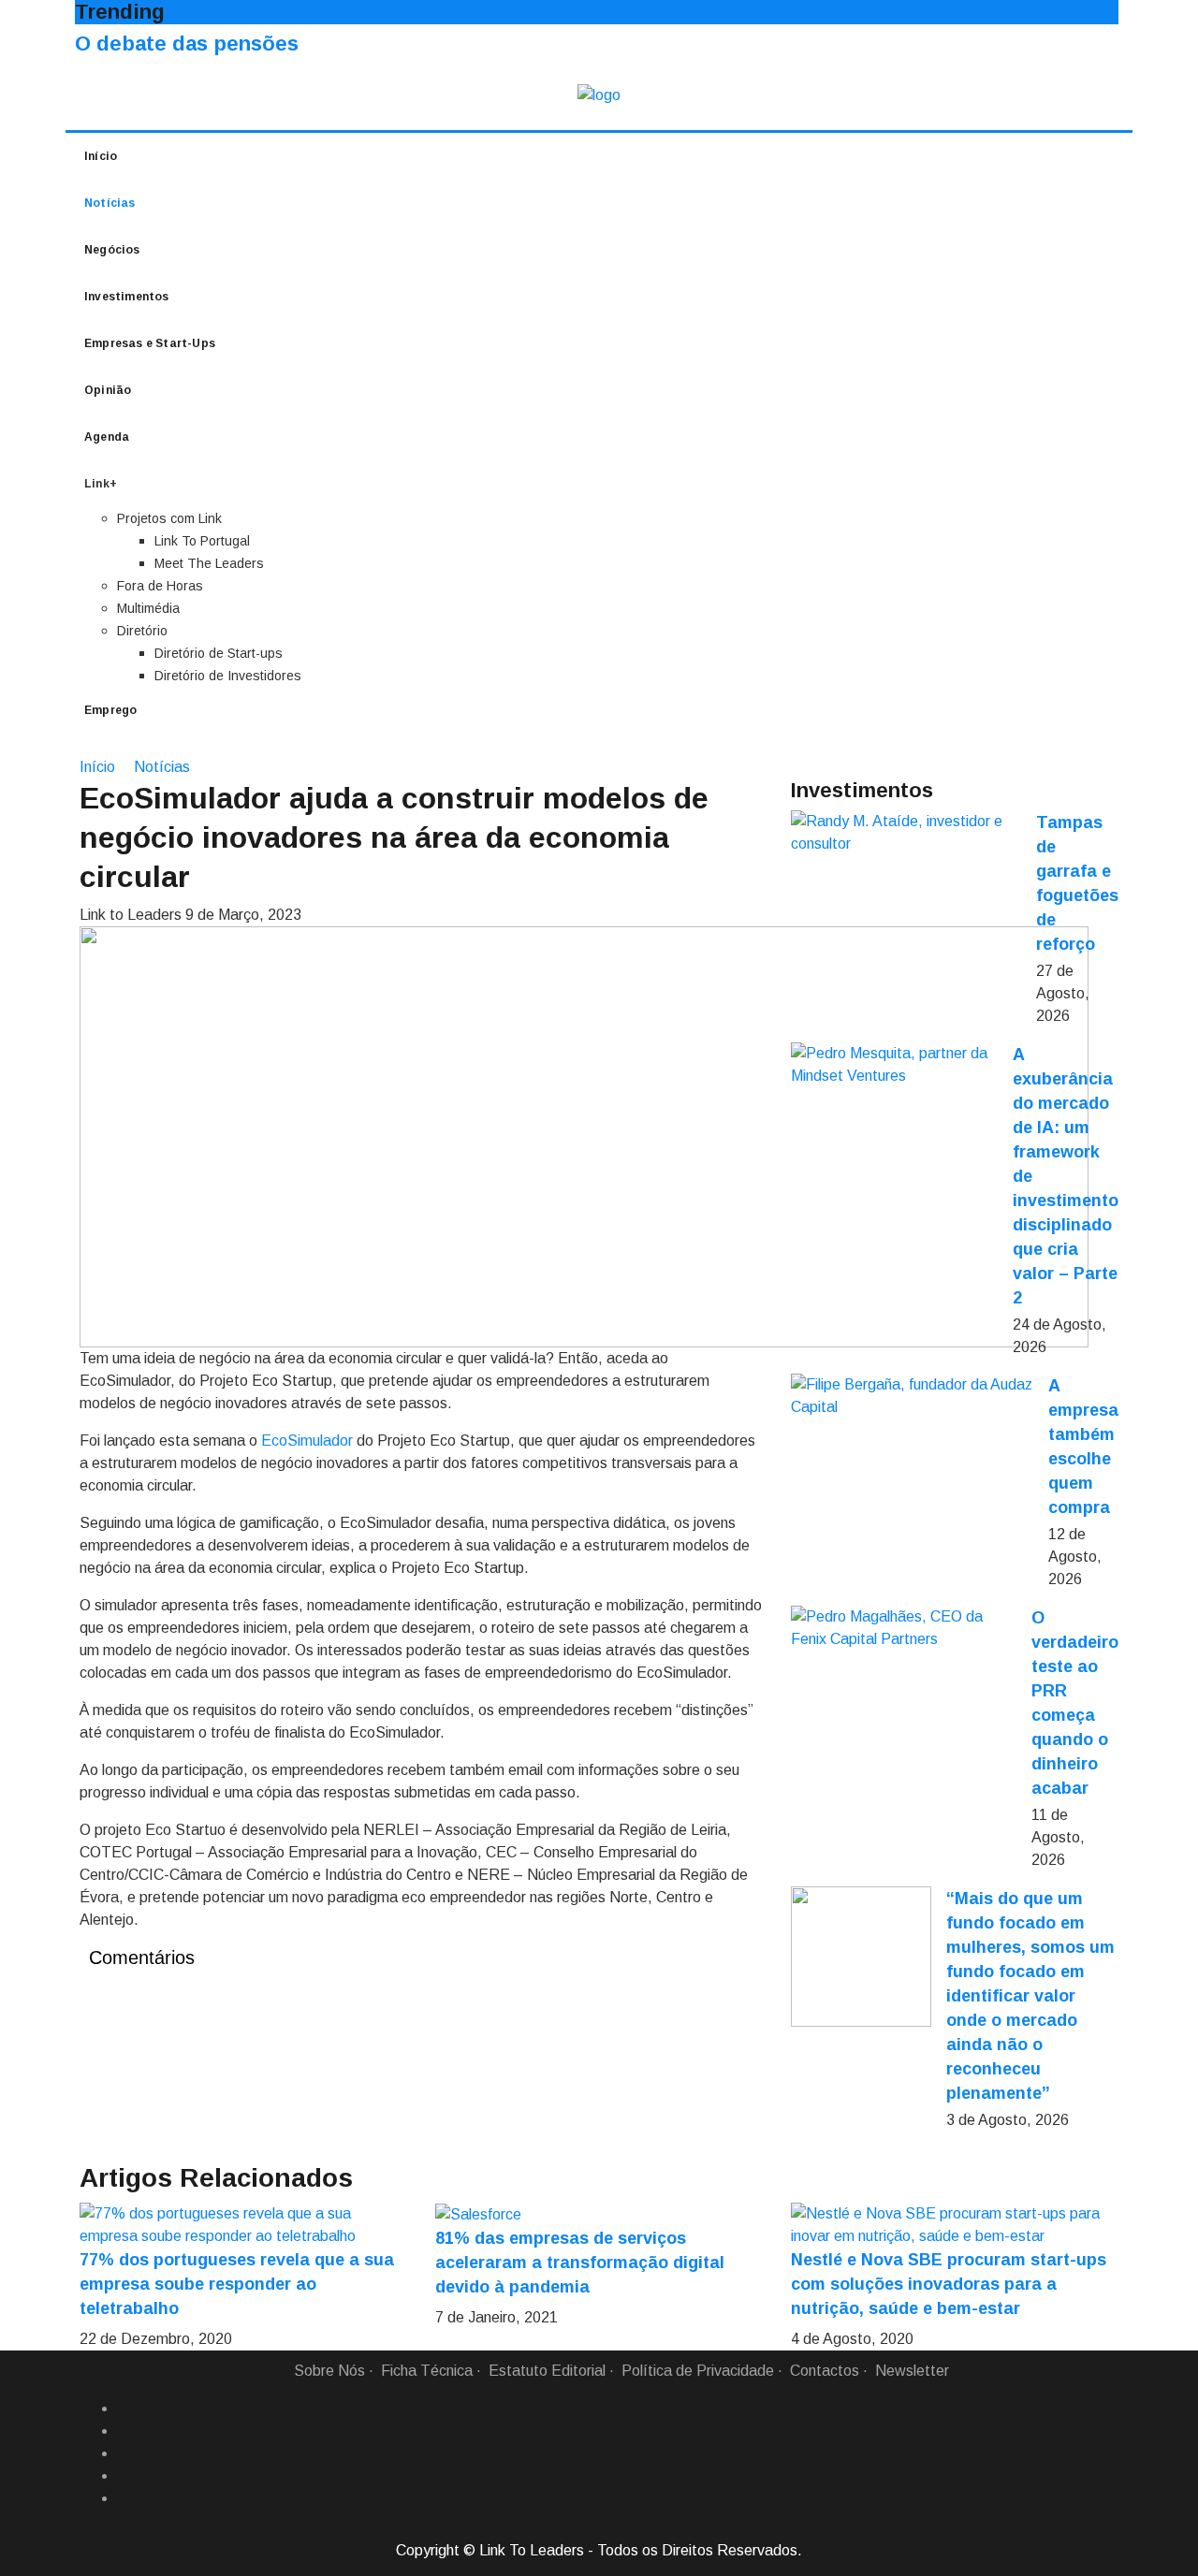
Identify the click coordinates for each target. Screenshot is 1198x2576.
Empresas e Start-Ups (150, 343)
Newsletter (912, 2371)
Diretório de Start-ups (219, 653)
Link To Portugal (202, 541)
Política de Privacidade (698, 2371)
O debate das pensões (187, 44)
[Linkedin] (124, 2431)
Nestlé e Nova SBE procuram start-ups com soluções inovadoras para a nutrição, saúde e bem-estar (949, 2284)
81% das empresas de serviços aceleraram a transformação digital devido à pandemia (580, 2263)
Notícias (110, 203)
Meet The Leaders (209, 563)
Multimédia (148, 608)
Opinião (108, 390)
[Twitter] (124, 2453)
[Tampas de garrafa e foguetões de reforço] (906, 833)
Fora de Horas (160, 586)
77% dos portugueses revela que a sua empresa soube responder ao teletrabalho (237, 2284)
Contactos (825, 2371)
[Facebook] (124, 2409)
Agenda (107, 437)
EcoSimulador (307, 1441)
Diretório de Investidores (228, 676)
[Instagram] (124, 2476)
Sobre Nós (329, 2371)
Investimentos (127, 297)
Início (101, 156)
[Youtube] (124, 2498)
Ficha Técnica (427, 2371)
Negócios (112, 250)
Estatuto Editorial (547, 2371)
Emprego (110, 710)
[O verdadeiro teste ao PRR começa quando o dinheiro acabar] (904, 1628)
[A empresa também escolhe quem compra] (912, 1396)
